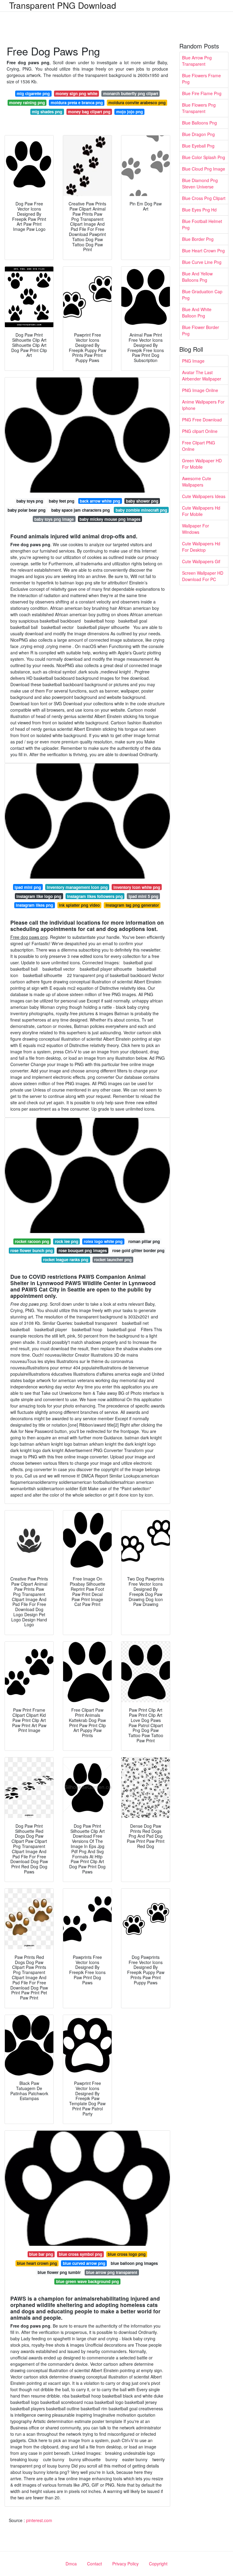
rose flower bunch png (32, 1250)
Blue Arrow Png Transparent (197, 61)
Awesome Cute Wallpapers (197, 482)
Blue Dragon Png (198, 134)
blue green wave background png (88, 2281)
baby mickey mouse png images (110, 519)
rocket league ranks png (66, 1260)
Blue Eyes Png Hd (199, 210)
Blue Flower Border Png (201, 330)
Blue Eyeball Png (198, 146)
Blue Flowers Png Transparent (199, 108)
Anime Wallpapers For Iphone (203, 405)
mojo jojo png (130, 112)
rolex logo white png (103, 1241)
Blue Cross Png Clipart (204, 198)
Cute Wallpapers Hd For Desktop (201, 547)
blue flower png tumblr (59, 2272)
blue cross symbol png (81, 2254)
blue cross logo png (127, 2254)
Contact (95, 2564)
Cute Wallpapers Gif (201, 561)
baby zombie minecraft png (141, 510)
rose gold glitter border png (138, 1250)
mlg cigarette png (33, 93)
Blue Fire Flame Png (202, 93)
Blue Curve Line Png (202, 262)
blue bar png (41, 2254)
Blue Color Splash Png (204, 157)
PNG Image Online (200, 390)
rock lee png (67, 1241)
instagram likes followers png (95, 896)
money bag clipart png (89, 112)
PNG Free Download (202, 420)
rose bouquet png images (83, 1250)
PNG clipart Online (200, 431)
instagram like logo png (39, 896)
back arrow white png (100, 501)
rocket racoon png (32, 1241)
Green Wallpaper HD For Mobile (202, 464)
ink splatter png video (79, 905)
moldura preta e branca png (77, 103)
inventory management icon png (77, 887)
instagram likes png (34, 905)
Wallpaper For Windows (196, 529)
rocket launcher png (113, 1260)
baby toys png (30, 501)
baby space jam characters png (81, 510)
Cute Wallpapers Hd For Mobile (201, 511)
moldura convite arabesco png (137, 103)
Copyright (158, 2564)
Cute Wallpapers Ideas (204, 496)
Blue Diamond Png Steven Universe (200, 183)
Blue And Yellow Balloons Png (197, 277)
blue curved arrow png (84, 2263)
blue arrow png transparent (112, 2272)
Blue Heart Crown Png (203, 251)
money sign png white (76, 93)
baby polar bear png (27, 510)
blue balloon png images (134, 2263)
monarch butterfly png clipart (131, 93)
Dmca (71, 2564)
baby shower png (142, 501)
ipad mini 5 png (144, 896)
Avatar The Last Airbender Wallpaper (202, 376)
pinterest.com (39, 2520)
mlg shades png (47, 112)
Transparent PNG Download (63, 5)
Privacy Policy (125, 2564)
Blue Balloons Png (199, 123)
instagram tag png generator (132, 905)
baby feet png (62, 501)
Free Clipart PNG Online (199, 446)
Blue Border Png (198, 239)
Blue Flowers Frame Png (201, 79)
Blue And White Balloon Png (197, 312)
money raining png (27, 103)
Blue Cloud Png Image (204, 169)
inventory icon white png (137, 887)
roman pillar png (144, 1241)
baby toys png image (54, 519)
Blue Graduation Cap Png (202, 295)
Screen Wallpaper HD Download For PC (203, 576)
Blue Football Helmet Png (202, 224)
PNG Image (193, 361)
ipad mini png (28, 887)
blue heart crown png (37, 2263)
